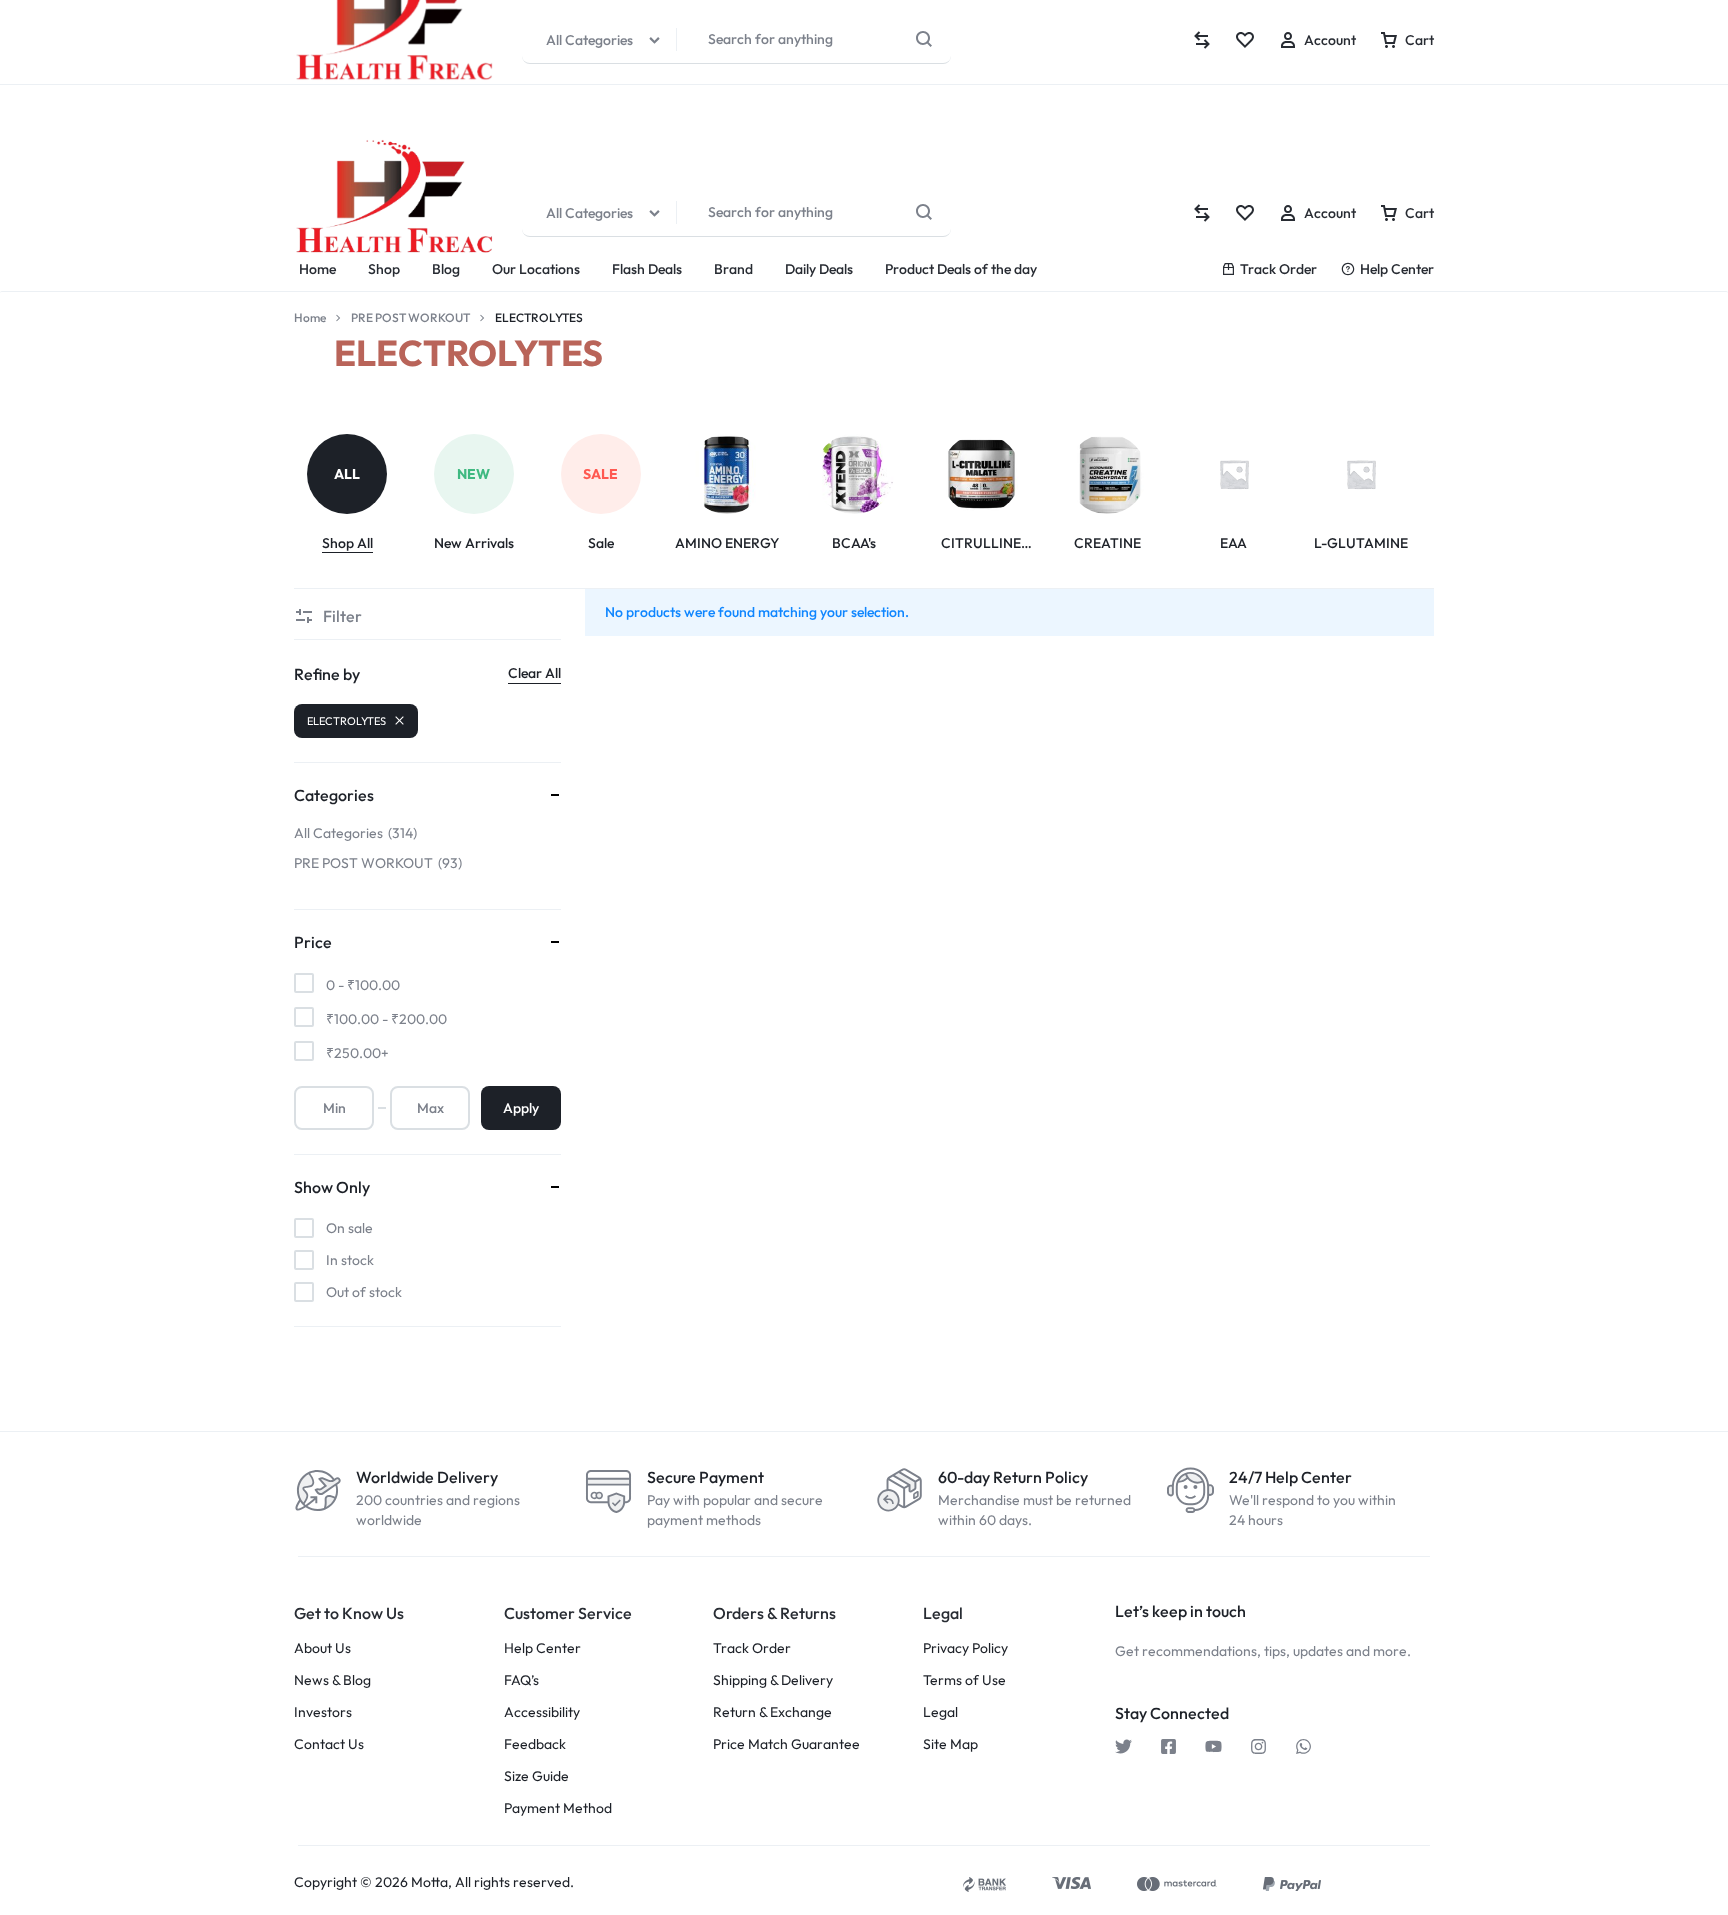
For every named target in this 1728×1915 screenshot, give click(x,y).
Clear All (534, 673)
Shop (384, 269)
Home (317, 269)
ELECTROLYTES (346, 721)
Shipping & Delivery (773, 1680)
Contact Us (329, 1744)
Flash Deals (647, 269)
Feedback (535, 1744)
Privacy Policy (965, 1648)
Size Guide (536, 1776)
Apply (521, 1108)
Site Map (950, 1744)
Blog (446, 269)
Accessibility (542, 1712)
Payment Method (558, 1808)
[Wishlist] (1245, 213)
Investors (323, 1712)
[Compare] (1202, 213)
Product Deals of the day (961, 269)
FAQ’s (521, 1680)
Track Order (1278, 269)
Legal (940, 1712)
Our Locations (536, 269)
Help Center (1397, 269)
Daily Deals (819, 269)
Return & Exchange (772, 1712)
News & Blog (332, 1680)
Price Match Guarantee (786, 1744)
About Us (322, 1648)
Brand (733, 269)
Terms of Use (964, 1680)
